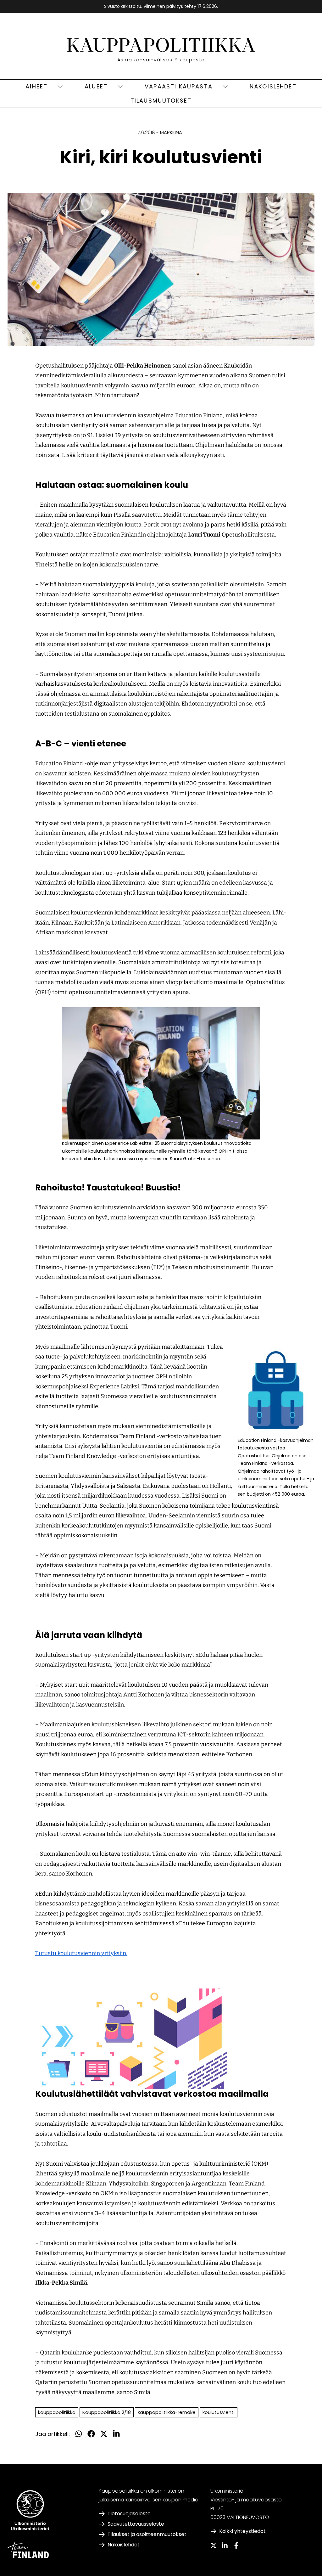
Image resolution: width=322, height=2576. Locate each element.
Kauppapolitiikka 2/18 (107, 2412)
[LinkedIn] (225, 2545)
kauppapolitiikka (57, 2412)
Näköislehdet (273, 86)
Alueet (96, 86)
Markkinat (172, 132)
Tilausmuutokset (161, 101)
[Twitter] (214, 2545)
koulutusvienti (219, 2412)
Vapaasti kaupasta (179, 86)
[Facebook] (236, 2545)
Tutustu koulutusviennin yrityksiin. (81, 1953)
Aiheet (36, 86)
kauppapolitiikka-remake (167, 2412)
